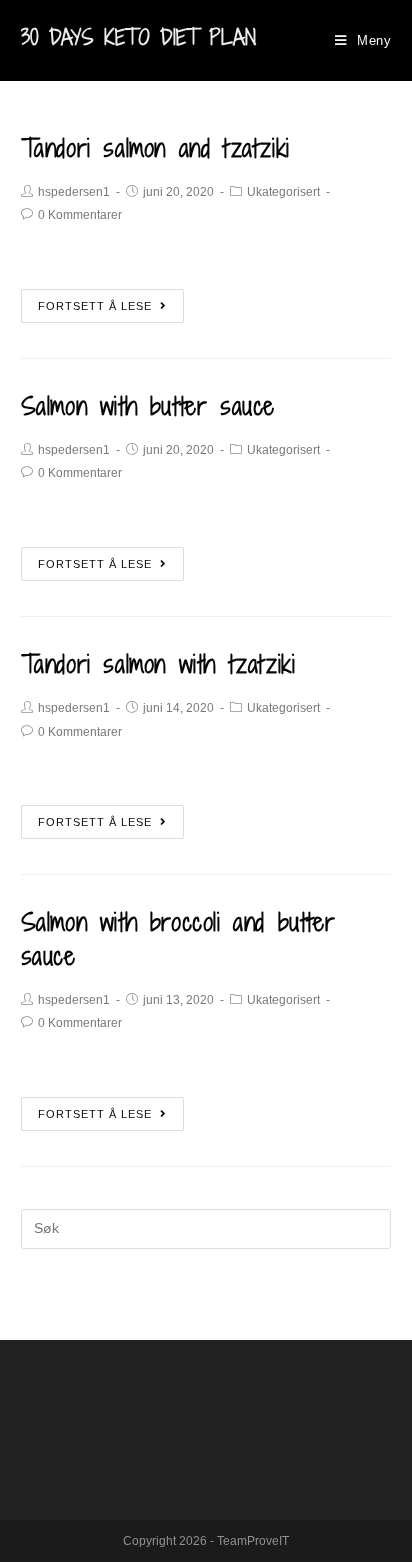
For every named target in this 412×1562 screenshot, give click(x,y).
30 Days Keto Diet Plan (138, 37)
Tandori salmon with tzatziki (158, 663)
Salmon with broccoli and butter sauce (178, 938)
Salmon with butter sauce (148, 405)
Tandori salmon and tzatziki (155, 147)
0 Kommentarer (80, 215)
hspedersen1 (74, 192)
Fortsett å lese (95, 306)
